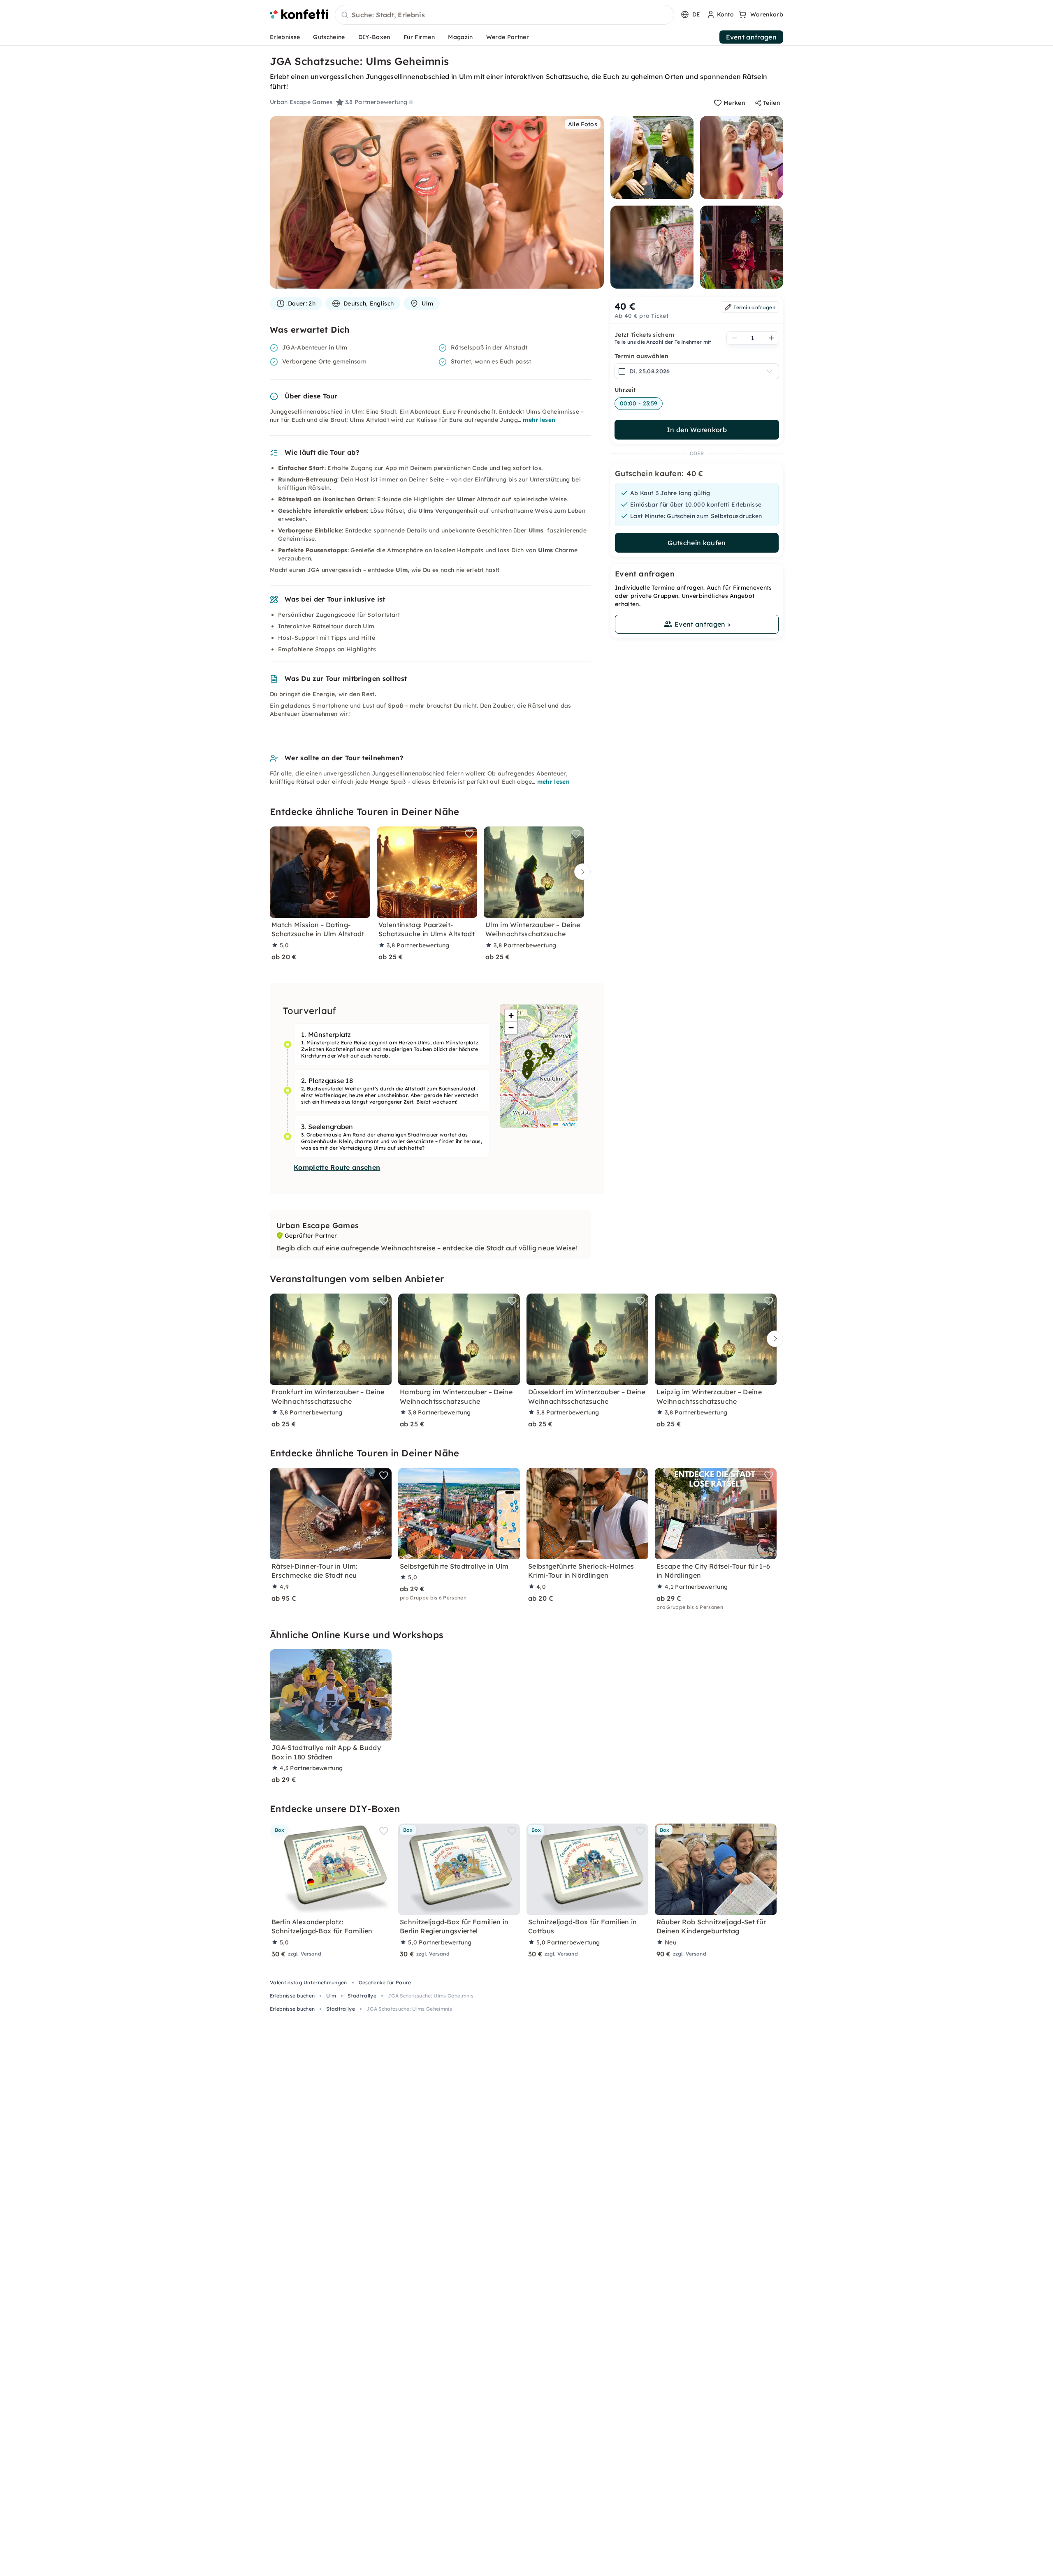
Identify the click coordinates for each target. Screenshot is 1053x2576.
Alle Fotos (583, 124)
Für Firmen (419, 37)
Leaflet (567, 1124)
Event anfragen (751, 37)
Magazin (460, 37)
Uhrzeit (625, 390)
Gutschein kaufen (697, 543)
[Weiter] (580, 871)
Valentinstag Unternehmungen (308, 1982)
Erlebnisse (285, 37)
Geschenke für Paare (385, 1982)
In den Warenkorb (697, 430)
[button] (529, 1055)
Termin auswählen (641, 356)
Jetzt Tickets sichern (645, 335)
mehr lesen (539, 420)
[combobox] (504, 15)
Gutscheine (329, 37)
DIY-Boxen (374, 37)
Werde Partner (508, 37)
